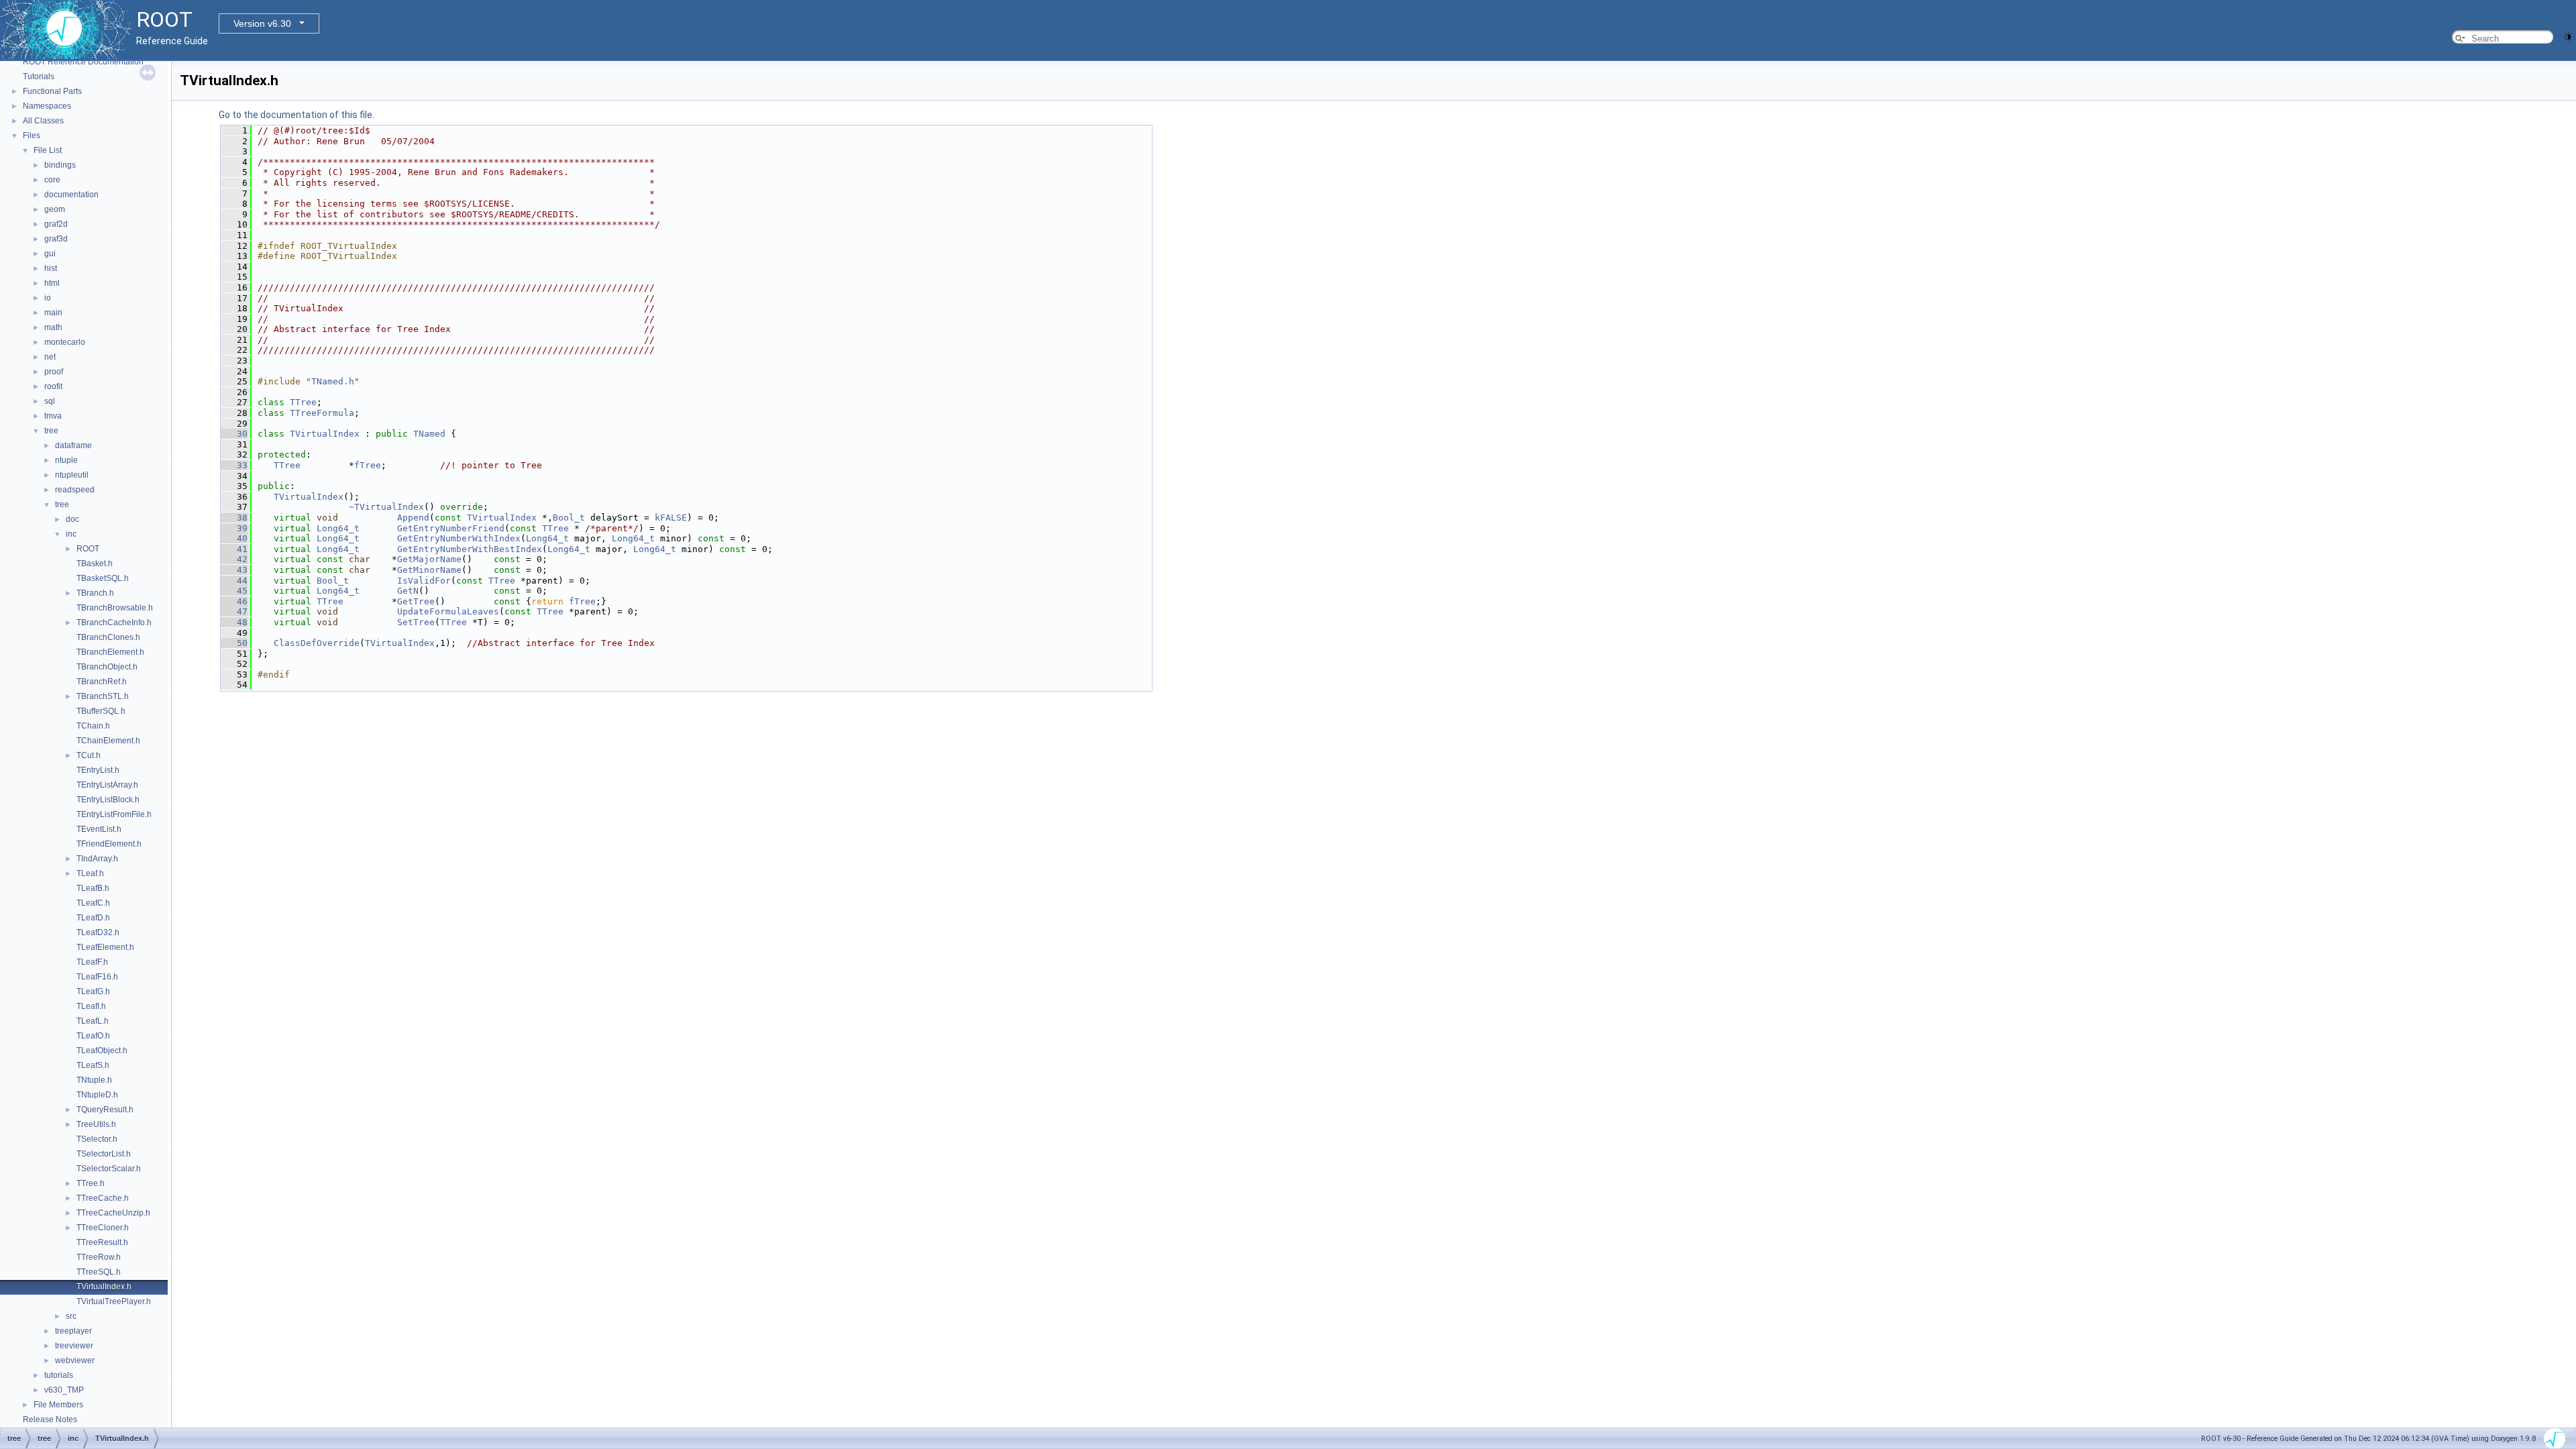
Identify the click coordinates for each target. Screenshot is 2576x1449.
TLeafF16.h (97, 977)
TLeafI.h (91, 1006)
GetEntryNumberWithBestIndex (470, 549)
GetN (408, 591)
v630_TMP (64, 1390)
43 (234, 570)
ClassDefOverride (317, 643)
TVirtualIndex (325, 434)
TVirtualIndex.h (104, 1287)
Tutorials (39, 76)
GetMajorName (429, 559)
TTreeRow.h (99, 1257)
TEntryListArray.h (107, 785)
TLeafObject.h (102, 1051)
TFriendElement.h (109, 844)
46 (234, 601)
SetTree (416, 622)
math (53, 327)
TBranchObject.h (107, 667)
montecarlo (65, 342)
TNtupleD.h (97, 1095)
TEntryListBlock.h (108, 800)
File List (48, 150)
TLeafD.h (93, 918)
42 (234, 559)
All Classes (43, 121)
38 (234, 518)
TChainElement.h (108, 741)
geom (55, 209)
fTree (368, 465)
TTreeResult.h (102, 1242)
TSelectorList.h (104, 1154)
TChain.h (93, 726)
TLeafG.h (93, 991)
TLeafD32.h (98, 932)
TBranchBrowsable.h (115, 608)
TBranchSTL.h (103, 696)
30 (234, 434)
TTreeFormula (322, 413)
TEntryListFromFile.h (114, 814)
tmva (53, 416)
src (71, 1316)
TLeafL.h (93, 1021)
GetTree (416, 601)
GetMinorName (429, 570)
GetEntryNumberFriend (451, 528)
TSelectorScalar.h (109, 1169)
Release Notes (50, 1419)
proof (54, 372)
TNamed (429, 434)
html (52, 283)
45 (234, 591)
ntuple (66, 460)
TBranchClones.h (108, 637)
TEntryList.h (98, 770)
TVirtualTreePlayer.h (114, 1301)
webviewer (75, 1360)
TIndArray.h (97, 859)
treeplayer (73, 1331)
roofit (53, 386)
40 (234, 538)
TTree (303, 402)
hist (51, 268)
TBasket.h (95, 563)
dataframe (73, 445)
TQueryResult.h (105, 1110)
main (53, 313)
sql (50, 401)
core (52, 180)
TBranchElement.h (110, 652)
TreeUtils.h (96, 1124)
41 (234, 549)
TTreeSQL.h (99, 1272)
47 (234, 611)
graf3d (56, 239)
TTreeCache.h (103, 1198)
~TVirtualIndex (386, 507)
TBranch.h (95, 593)
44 (234, 581)
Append (413, 518)
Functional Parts (52, 91)
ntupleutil (72, 475)
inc (71, 534)
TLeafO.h (93, 1036)
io (48, 298)
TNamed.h (333, 381)
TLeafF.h (92, 962)
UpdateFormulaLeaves (448, 611)
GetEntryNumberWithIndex (459, 538)
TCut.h (89, 755)
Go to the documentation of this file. (297, 115)
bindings (60, 165)
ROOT (88, 549)
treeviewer (74, 1346)
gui (50, 254)
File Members (58, 1405)
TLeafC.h (93, 903)
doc (72, 519)
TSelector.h (97, 1139)
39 (234, 528)
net (50, 357)
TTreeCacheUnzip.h (113, 1213)
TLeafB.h (93, 888)
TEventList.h (99, 829)
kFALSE (671, 518)
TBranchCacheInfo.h (114, 623)
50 (234, 643)
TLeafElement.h (105, 947)
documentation (71, 195)
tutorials (59, 1375)
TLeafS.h (93, 1065)
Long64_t (338, 528)
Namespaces (47, 106)
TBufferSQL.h (101, 711)
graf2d (56, 224)
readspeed (75, 490)
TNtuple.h (94, 1080)
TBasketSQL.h (103, 578)
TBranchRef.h (102, 682)
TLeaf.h (90, 873)
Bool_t (569, 518)
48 (234, 622)
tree (51, 431)
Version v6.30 (262, 23)
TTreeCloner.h (103, 1228)
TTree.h (91, 1183)
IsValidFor (424, 581)
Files (32, 136)
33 (234, 465)
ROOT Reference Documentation (83, 62)
